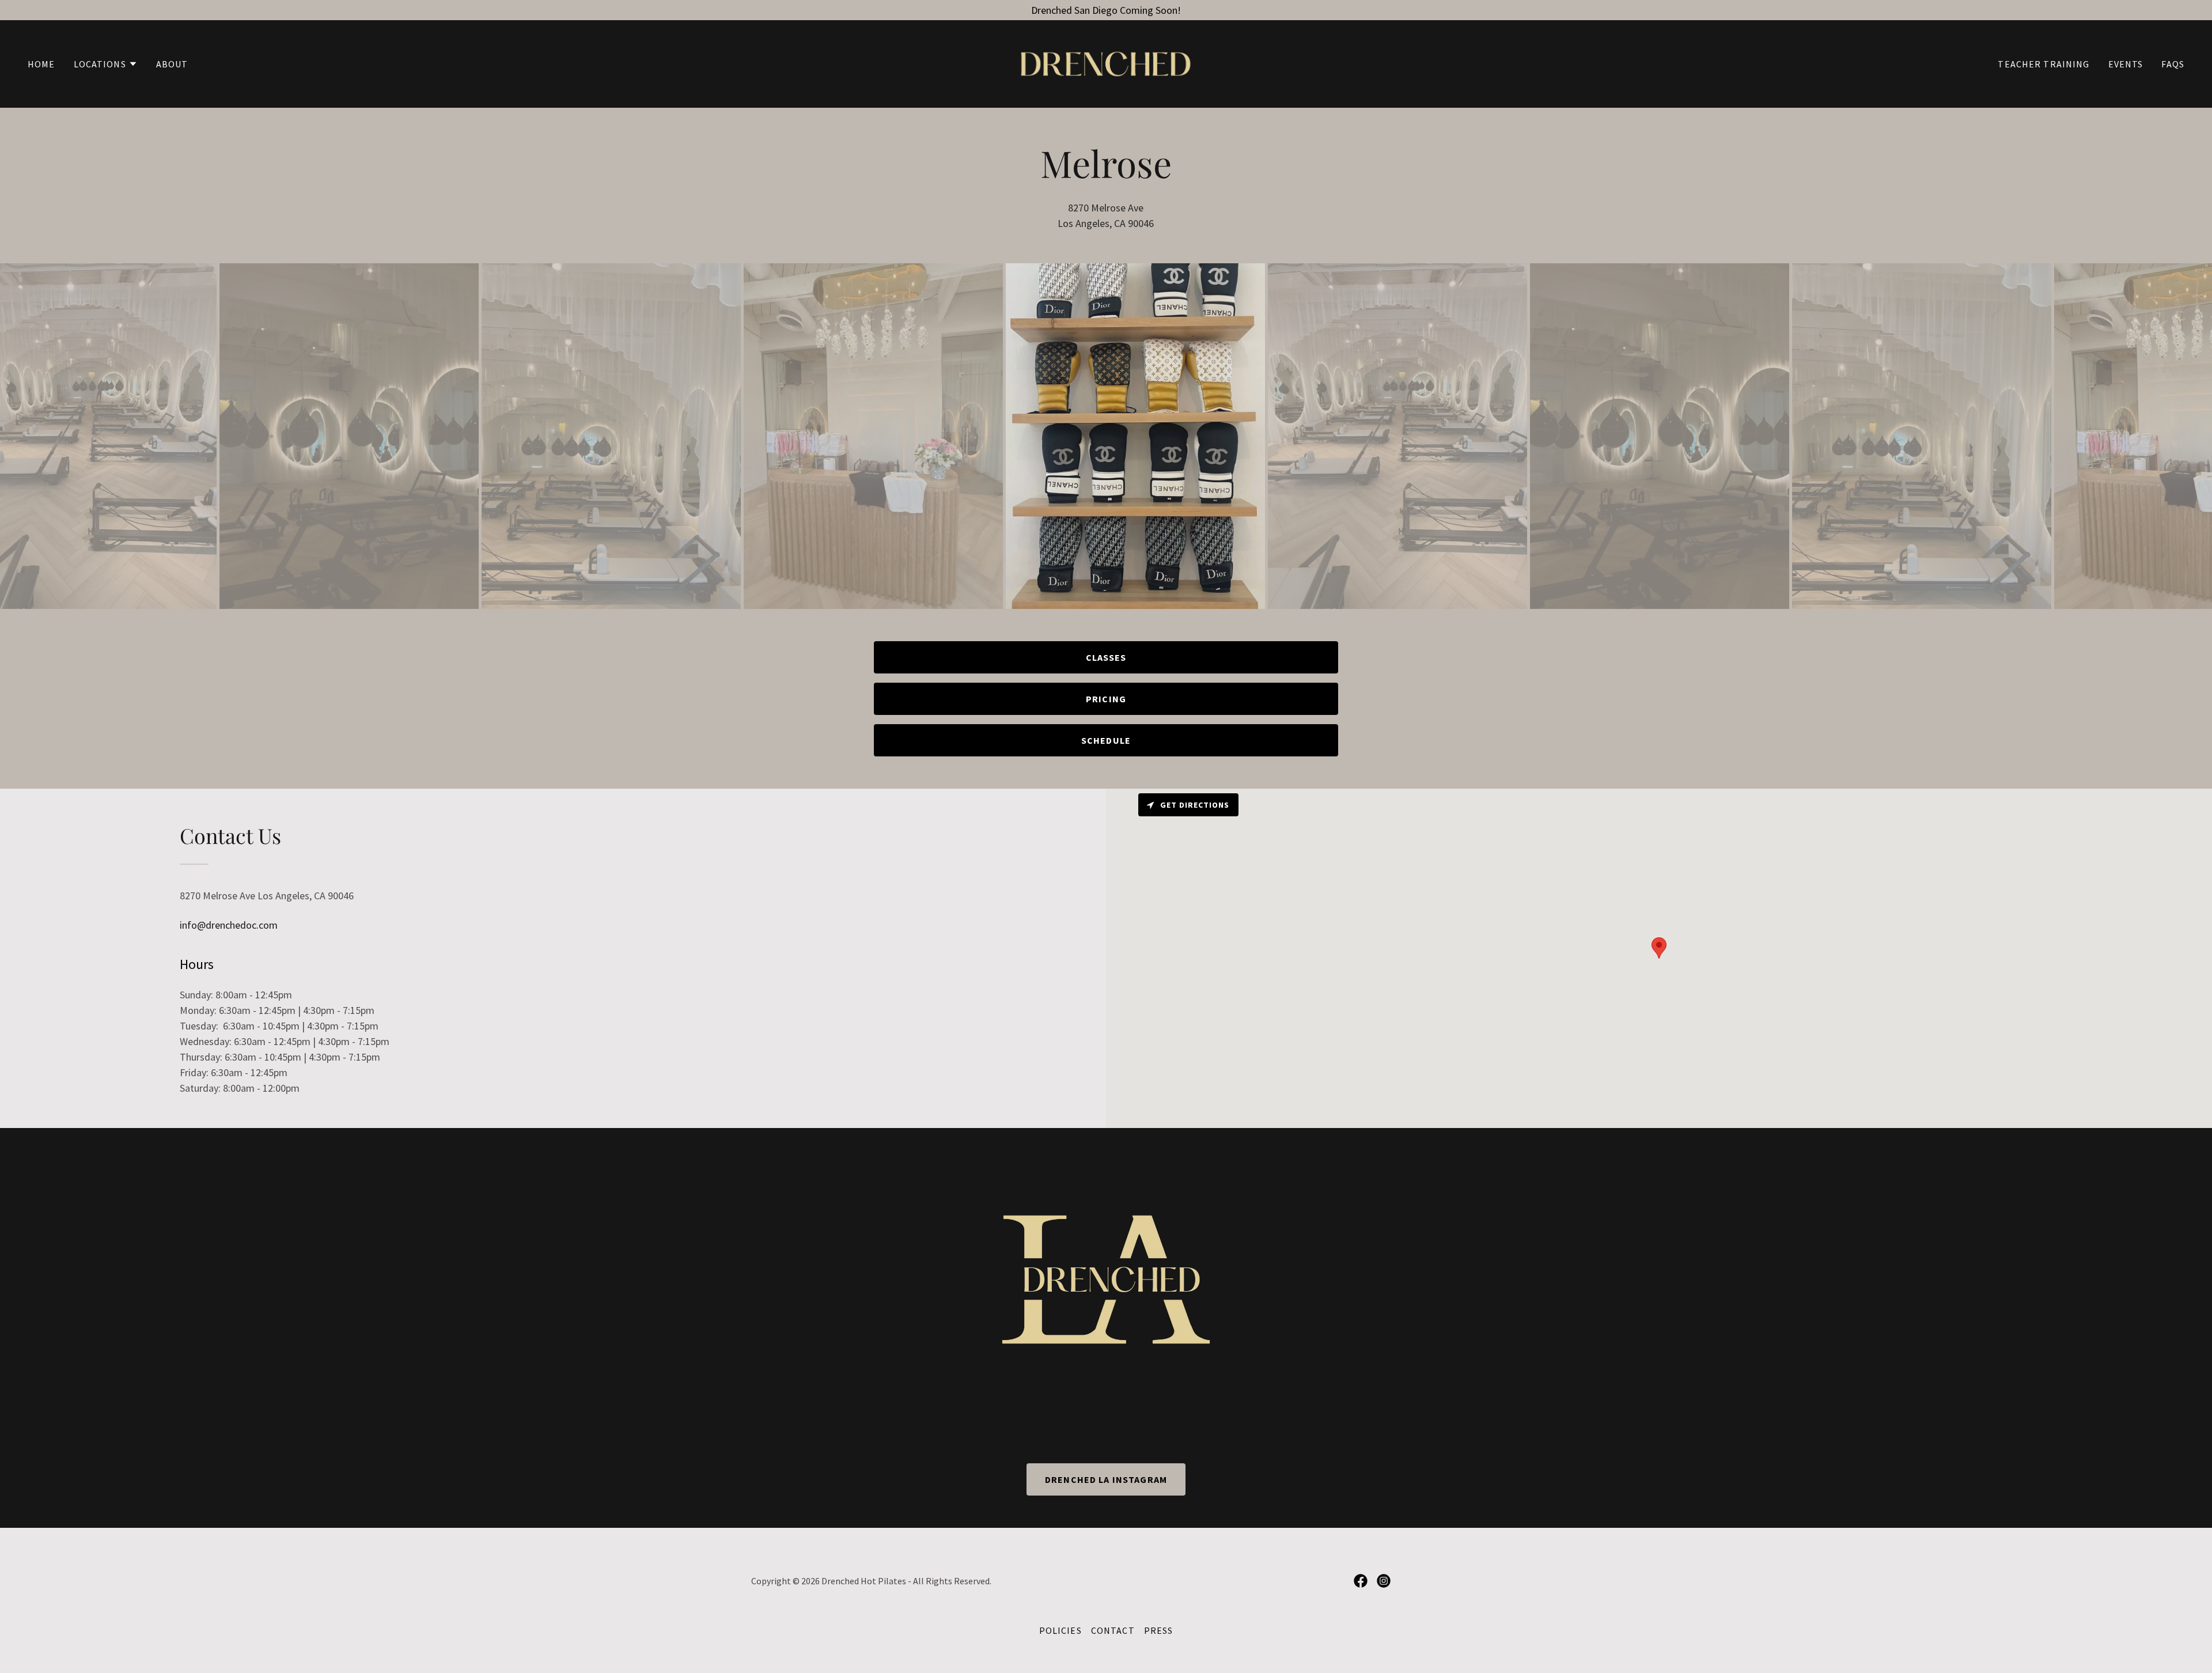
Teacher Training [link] (2044, 64)
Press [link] (1159, 1630)
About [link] (172, 64)
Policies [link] (1060, 1630)
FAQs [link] (2173, 64)
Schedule (1106, 740)
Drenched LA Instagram (1106, 1479)
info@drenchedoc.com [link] (229, 925)
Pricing (1106, 699)
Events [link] (2126, 64)
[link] (1106, 63)
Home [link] (41, 64)
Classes (1106, 657)
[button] (106, 64)
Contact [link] (1113, 1630)
